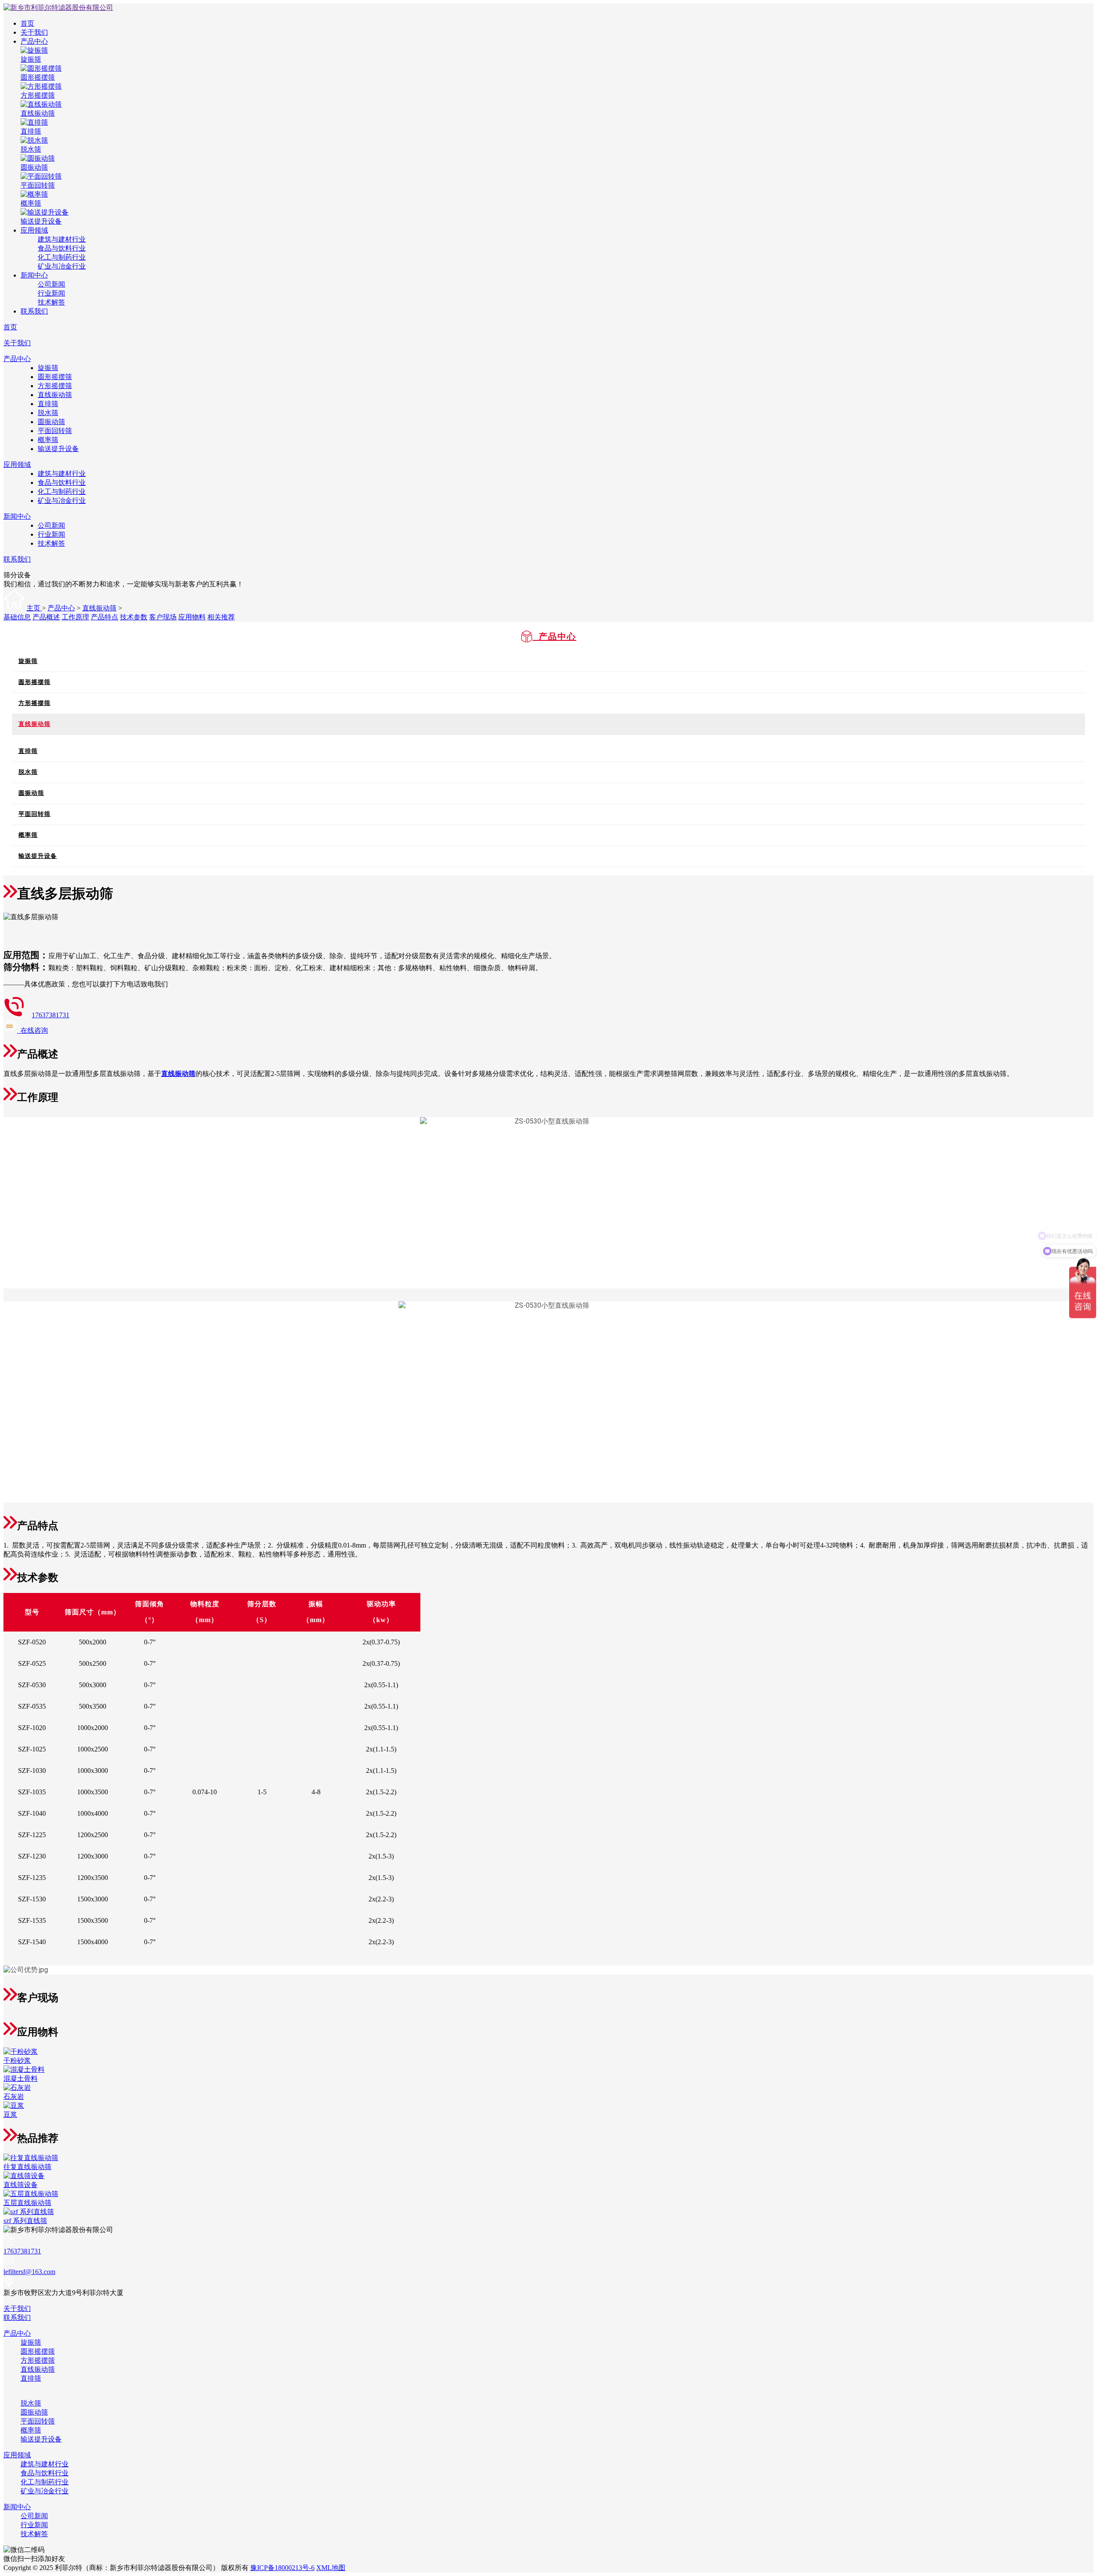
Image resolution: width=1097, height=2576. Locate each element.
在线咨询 (33, 1030)
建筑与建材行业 (62, 239)
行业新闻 (51, 293)
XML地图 (331, 2568)
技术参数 (134, 617)
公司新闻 (51, 284)
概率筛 (48, 440)
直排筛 (48, 404)
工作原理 (75, 617)
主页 (34, 608)
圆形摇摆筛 (55, 377)
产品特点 (105, 617)
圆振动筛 (51, 422)
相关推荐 (221, 617)
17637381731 (51, 1015)
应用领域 (34, 230)
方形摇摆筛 (55, 386)
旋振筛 (48, 368)
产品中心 (34, 41)
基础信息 (17, 617)
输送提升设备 (58, 449)
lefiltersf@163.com (29, 2272)
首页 (27, 23)
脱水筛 (48, 413)
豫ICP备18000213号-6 (282, 2568)
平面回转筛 (55, 431)
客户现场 (163, 617)
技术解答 (51, 302)
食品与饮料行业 (62, 248)
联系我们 (34, 311)
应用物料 (192, 617)
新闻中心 (34, 275)
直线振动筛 (55, 395)
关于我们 (34, 32)
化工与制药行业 (62, 257)
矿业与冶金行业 (62, 266)
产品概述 (46, 617)
